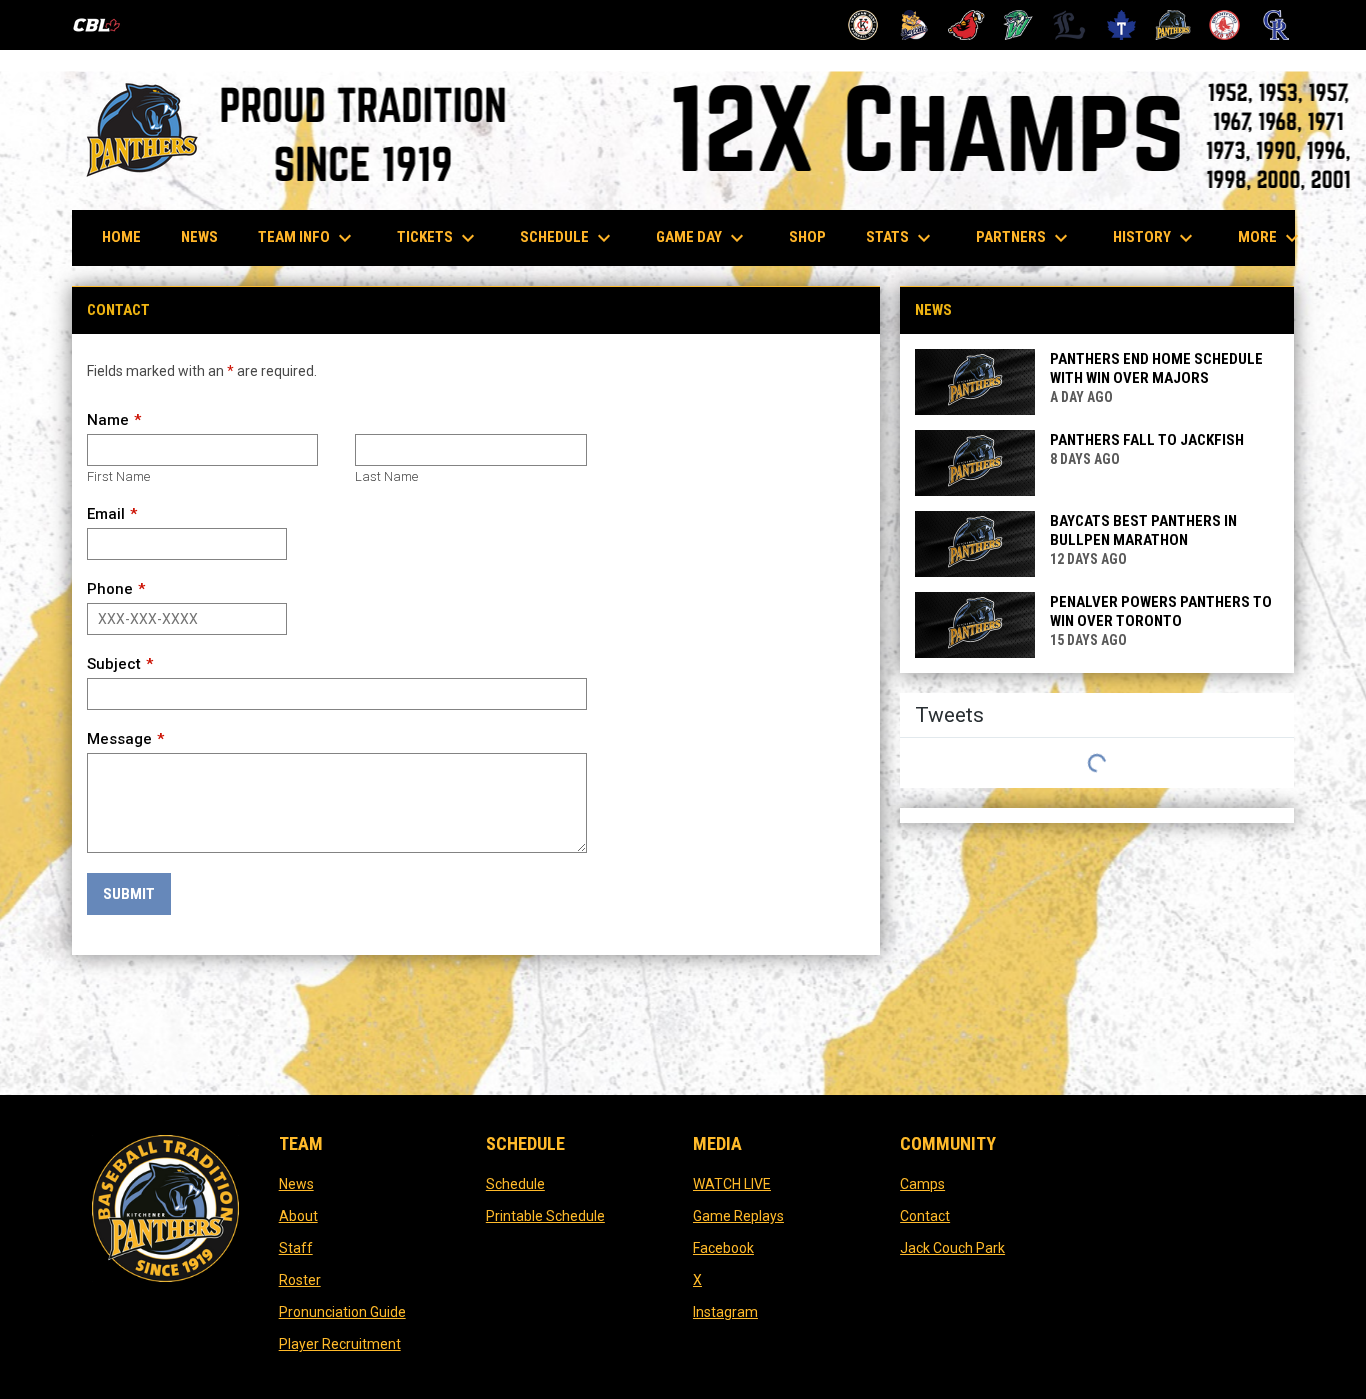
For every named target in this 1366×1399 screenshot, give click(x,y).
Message (119, 739)
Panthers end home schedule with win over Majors (1156, 368)
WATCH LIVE (732, 1184)
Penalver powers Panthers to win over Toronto (1161, 611)
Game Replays (738, 1216)
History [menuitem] (1155, 238)
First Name (118, 476)
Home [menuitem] (121, 237)
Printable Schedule (545, 1216)
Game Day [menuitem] (702, 238)
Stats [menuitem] (901, 238)
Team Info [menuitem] (307, 238)
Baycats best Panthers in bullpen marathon (1143, 530)
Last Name (386, 476)
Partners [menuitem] (1024, 238)
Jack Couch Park (952, 1248)
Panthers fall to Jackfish (1147, 440)
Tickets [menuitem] (438, 238)
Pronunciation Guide (342, 1312)
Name (108, 420)
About (298, 1216)
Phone (110, 589)
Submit (129, 894)
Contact (925, 1216)
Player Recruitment (340, 1344)
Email (106, 514)
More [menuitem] (1271, 238)
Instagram (725, 1312)
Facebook (723, 1248)
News (296, 1184)
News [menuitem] (199, 237)
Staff (296, 1248)
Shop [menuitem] (815, 236)
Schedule (515, 1184)
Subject (114, 664)
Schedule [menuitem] (575, 238)
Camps (922, 1184)
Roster (300, 1280)
